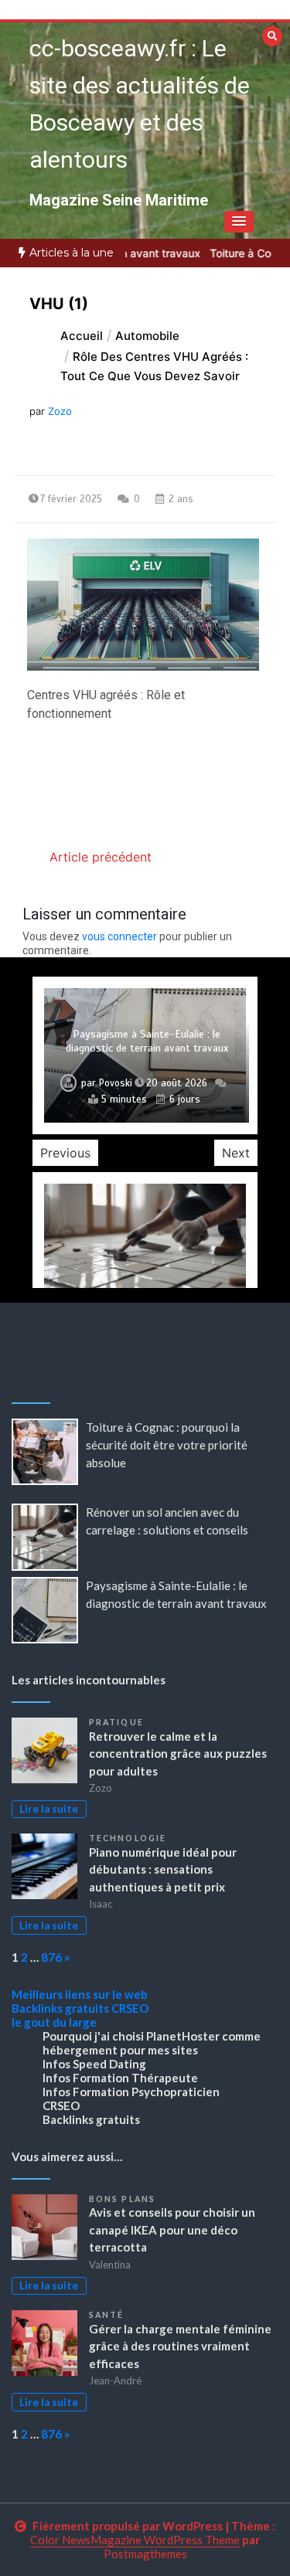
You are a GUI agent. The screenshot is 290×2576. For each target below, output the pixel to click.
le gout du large (54, 2022)
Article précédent (101, 857)
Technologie (128, 1838)
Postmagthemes (145, 2554)
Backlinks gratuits (60, 2008)
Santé (107, 2315)
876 (51, 1957)
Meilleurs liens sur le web (80, 1994)
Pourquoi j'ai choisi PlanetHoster (131, 2036)
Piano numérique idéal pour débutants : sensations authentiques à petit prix (163, 1869)
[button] (239, 222)
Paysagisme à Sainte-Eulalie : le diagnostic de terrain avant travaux (147, 1041)
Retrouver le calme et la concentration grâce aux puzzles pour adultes (178, 1754)
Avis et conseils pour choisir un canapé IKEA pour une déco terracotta (172, 2229)
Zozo (60, 411)
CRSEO (130, 2008)
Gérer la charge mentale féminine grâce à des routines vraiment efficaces (180, 2346)
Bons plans (122, 2199)
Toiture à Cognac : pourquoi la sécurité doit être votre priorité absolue (167, 1445)
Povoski (116, 1083)
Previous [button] (65, 1153)
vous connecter (119, 936)
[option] (145, 1055)
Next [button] (236, 1153)
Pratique (116, 1722)
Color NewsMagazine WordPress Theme (135, 2540)
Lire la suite (49, 1809)
